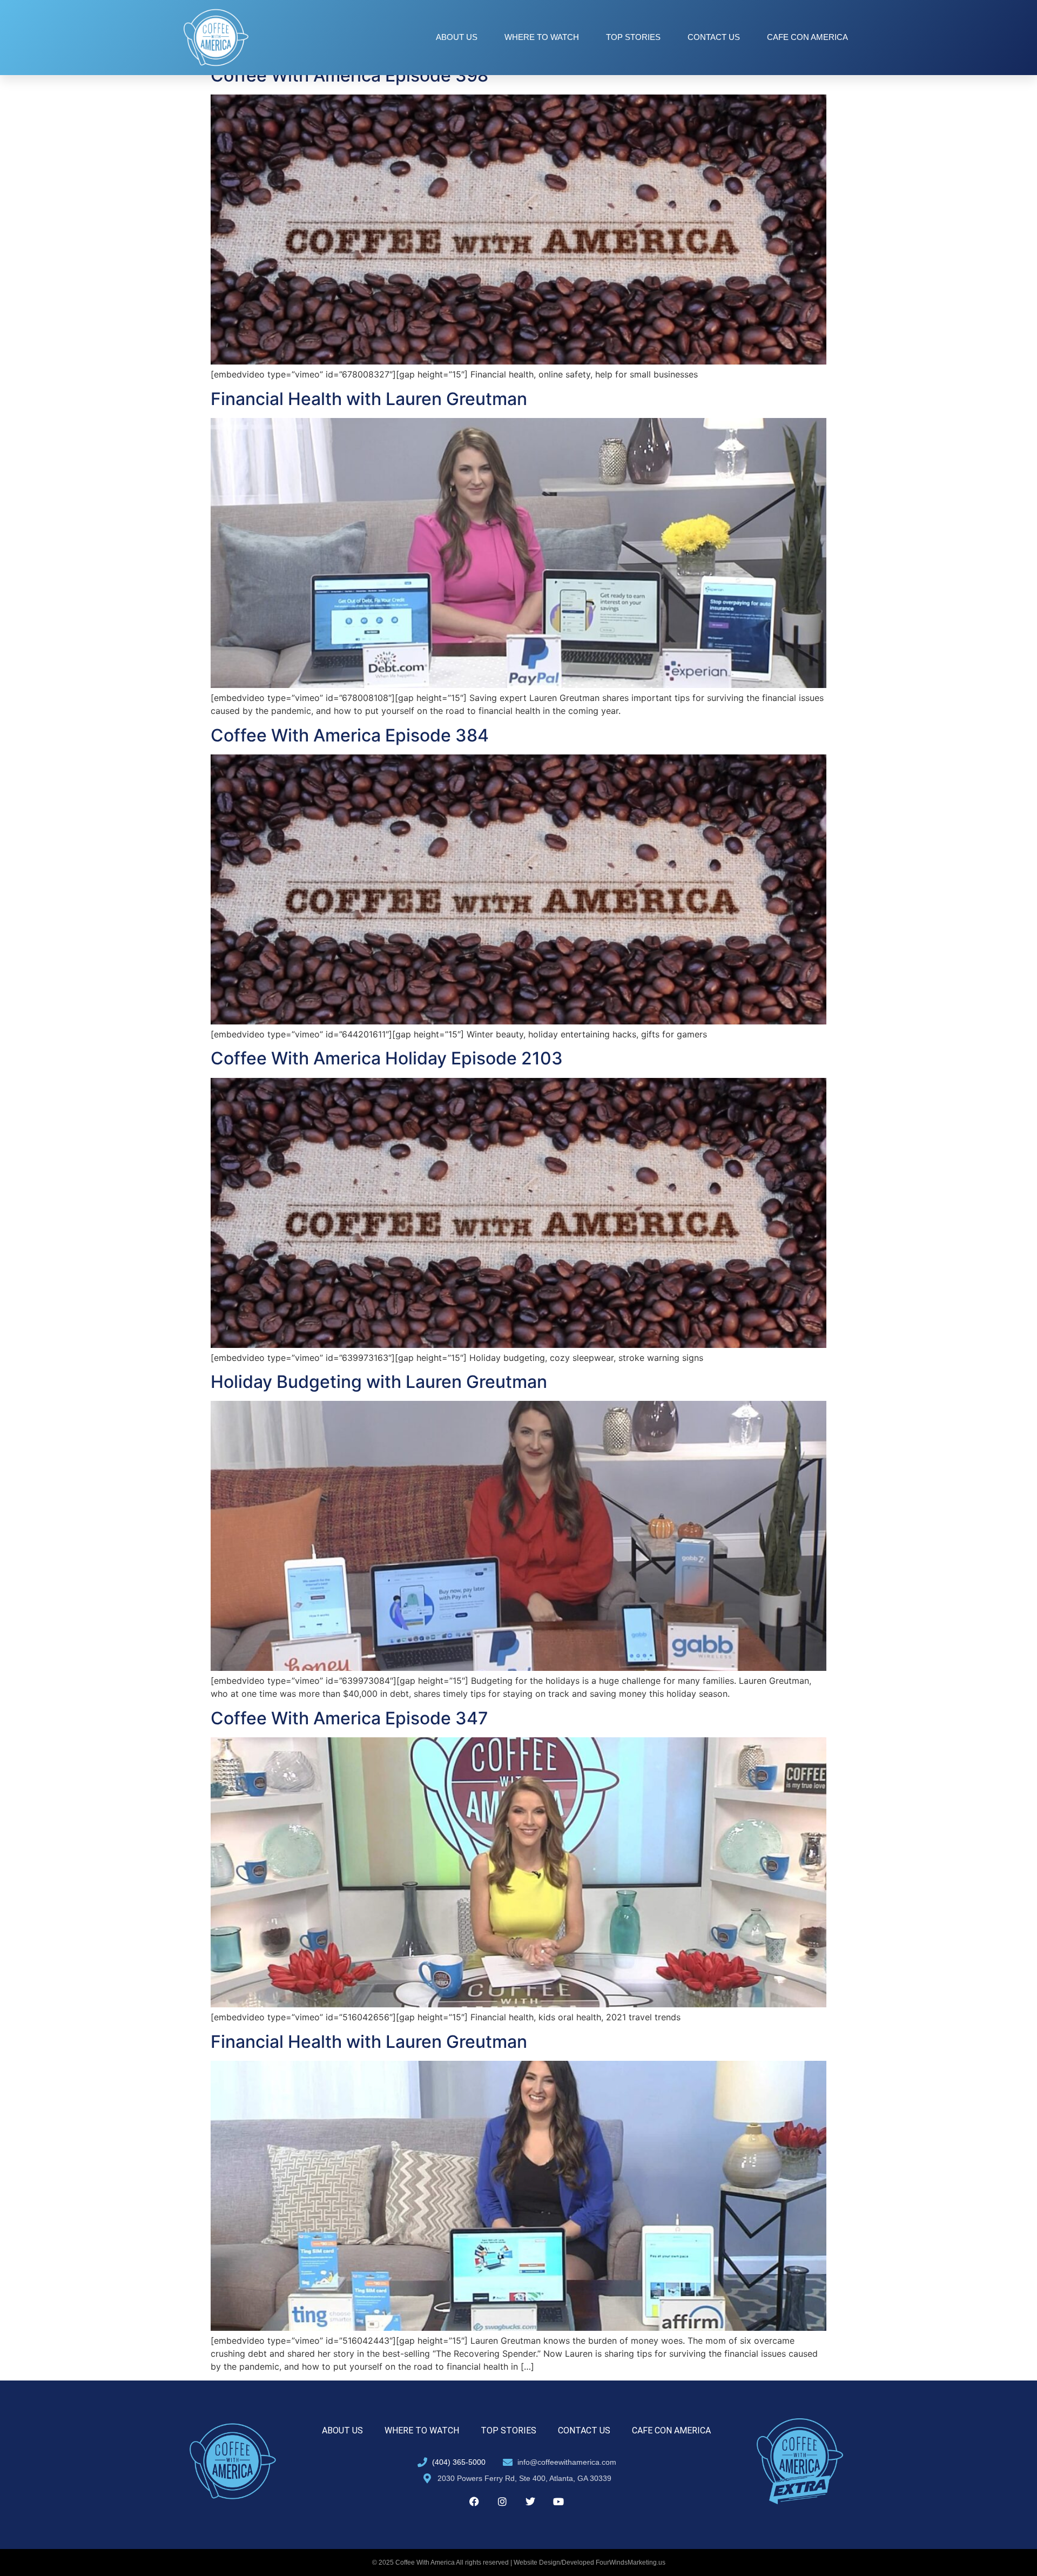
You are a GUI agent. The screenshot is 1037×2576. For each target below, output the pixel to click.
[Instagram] (502, 2501)
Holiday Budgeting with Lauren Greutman (379, 1382)
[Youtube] (558, 2501)
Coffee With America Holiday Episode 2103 (387, 1058)
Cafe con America (807, 37)
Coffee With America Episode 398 (349, 75)
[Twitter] (530, 2501)
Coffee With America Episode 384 (350, 735)
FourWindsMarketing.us (631, 2562)
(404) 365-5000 (459, 2462)
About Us (457, 37)
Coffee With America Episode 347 (349, 1718)
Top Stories (633, 37)
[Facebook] (474, 2501)
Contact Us (714, 37)
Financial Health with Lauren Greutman (369, 399)
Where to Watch (542, 37)
